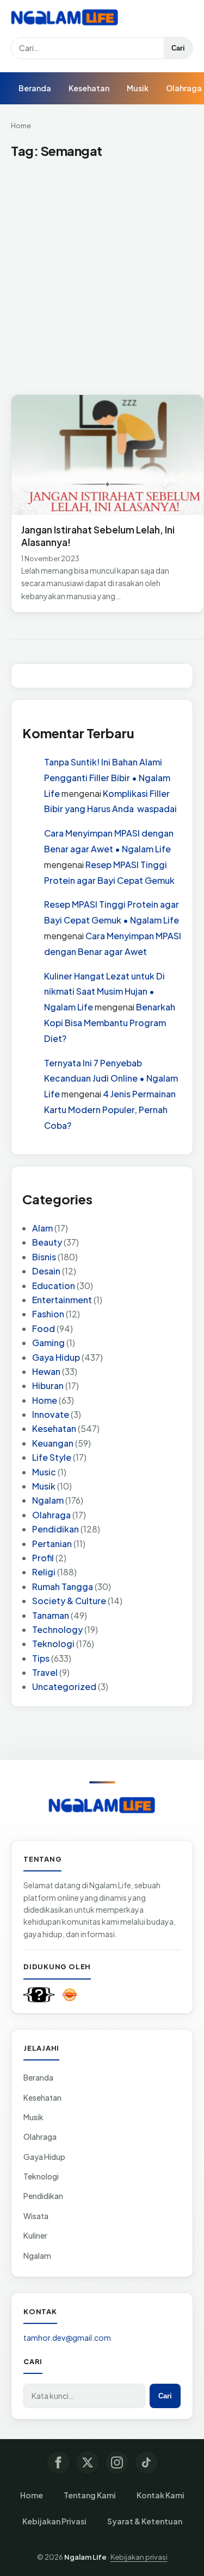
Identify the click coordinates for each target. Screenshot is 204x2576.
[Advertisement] (102, 277)
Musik (138, 88)
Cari (178, 48)
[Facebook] (58, 2462)
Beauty (47, 1242)
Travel (45, 1672)
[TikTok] (146, 2462)
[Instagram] (117, 2462)
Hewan (46, 1371)
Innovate (51, 1414)
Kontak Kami (160, 2495)
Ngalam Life (85, 2557)
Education (54, 1286)
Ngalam (48, 1500)
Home (21, 125)
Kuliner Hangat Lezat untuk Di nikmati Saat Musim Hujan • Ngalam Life (104, 992)
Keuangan (53, 1443)
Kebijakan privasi (139, 2557)
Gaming (48, 1343)
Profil (43, 1558)
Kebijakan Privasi (54, 2521)
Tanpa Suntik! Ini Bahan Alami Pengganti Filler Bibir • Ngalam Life (107, 778)
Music (44, 1472)
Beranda (35, 88)
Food (44, 1328)
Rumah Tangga (63, 1587)
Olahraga (51, 1515)
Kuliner (35, 2235)
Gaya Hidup (56, 1357)
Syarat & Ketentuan (145, 2521)
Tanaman (51, 1615)
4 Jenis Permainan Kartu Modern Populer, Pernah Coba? (110, 1110)
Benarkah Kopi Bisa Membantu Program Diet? (110, 1023)
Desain (46, 1271)
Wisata (36, 2216)
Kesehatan (89, 88)
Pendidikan (55, 1529)
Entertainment (62, 1300)
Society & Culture (69, 1601)
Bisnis (44, 1257)
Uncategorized (64, 1686)
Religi (44, 1572)
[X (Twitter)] (88, 2462)
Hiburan (48, 1386)
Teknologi (53, 1644)
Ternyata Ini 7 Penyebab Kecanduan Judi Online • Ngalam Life (111, 1079)
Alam (42, 1228)
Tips (41, 1658)
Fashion (48, 1314)
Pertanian (52, 1544)
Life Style (52, 1457)
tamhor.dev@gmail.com (67, 2338)
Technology (57, 1629)
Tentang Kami (90, 2495)
